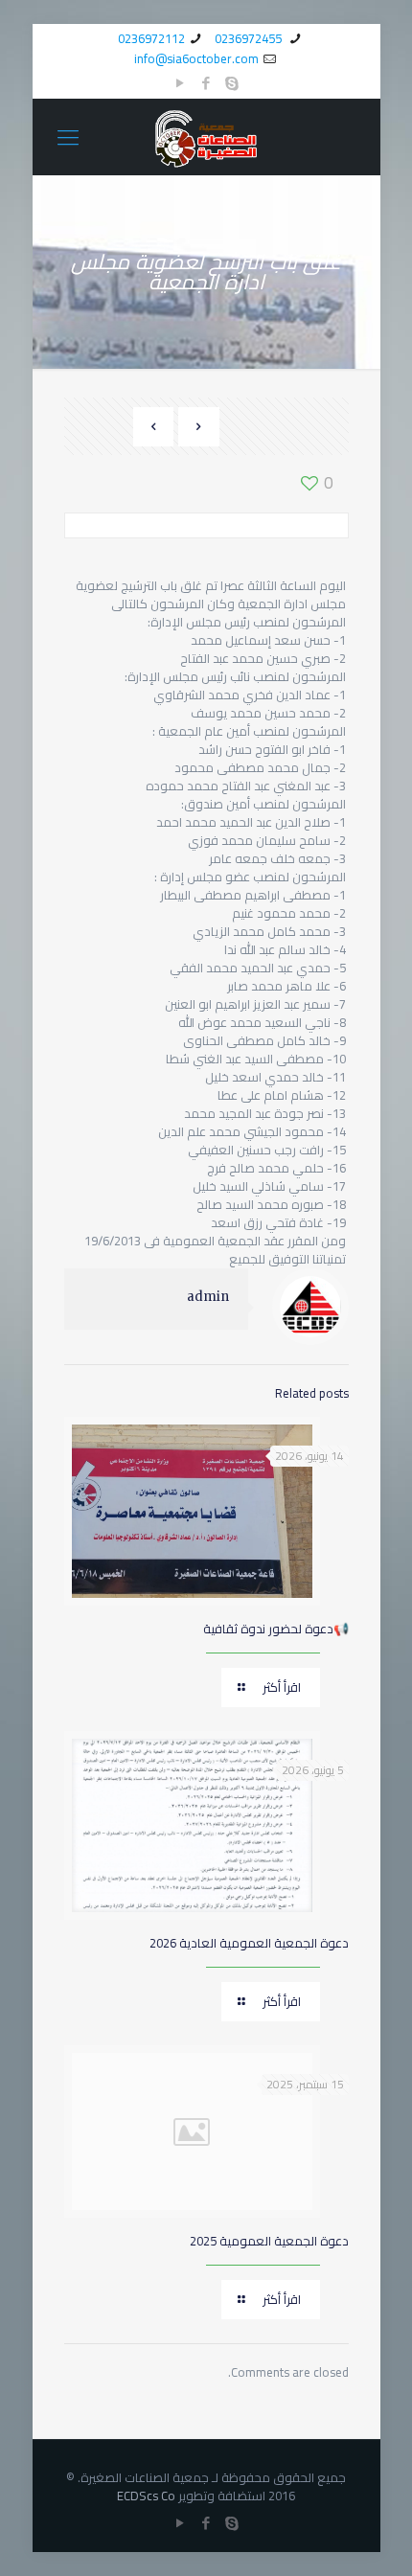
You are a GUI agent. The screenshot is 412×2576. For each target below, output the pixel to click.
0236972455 (250, 38)
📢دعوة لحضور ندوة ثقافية (276, 1629)
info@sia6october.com (196, 58)
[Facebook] (206, 83)
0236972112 (151, 38)
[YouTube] (181, 83)
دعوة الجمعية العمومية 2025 (269, 2241)
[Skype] (232, 83)
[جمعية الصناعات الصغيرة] (206, 137)
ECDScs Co (146, 2496)
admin (208, 1297)
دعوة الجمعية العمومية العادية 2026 (249, 1943)
